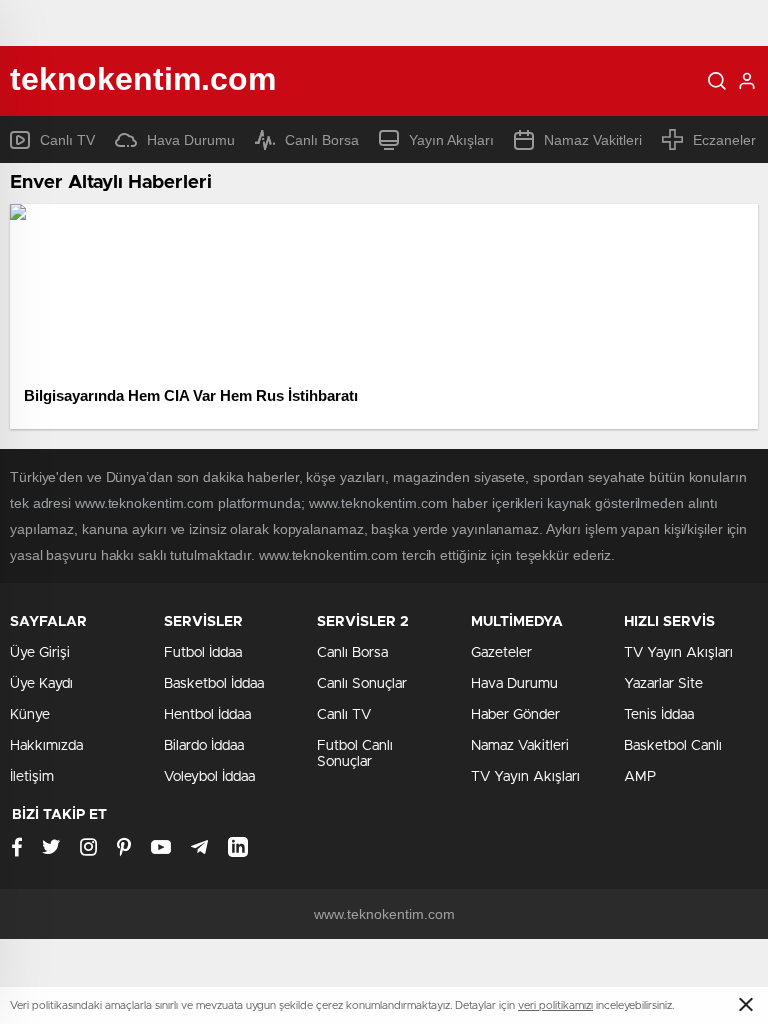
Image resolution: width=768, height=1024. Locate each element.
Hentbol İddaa (207, 715)
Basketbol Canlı (673, 746)
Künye (30, 715)
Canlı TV (67, 140)
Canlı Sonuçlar (362, 684)
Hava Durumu (191, 140)
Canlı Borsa (322, 140)
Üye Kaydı (41, 684)
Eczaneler (724, 140)
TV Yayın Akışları (525, 777)
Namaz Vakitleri (593, 140)
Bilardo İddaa (204, 746)
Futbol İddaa (203, 653)
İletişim (32, 777)
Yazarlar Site (663, 684)
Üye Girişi (40, 653)
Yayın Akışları (451, 140)
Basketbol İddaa (214, 684)
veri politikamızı (555, 1005)
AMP (640, 777)
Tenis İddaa (659, 715)
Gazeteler (501, 653)
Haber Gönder (515, 715)
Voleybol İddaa (209, 777)
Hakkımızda (46, 746)
